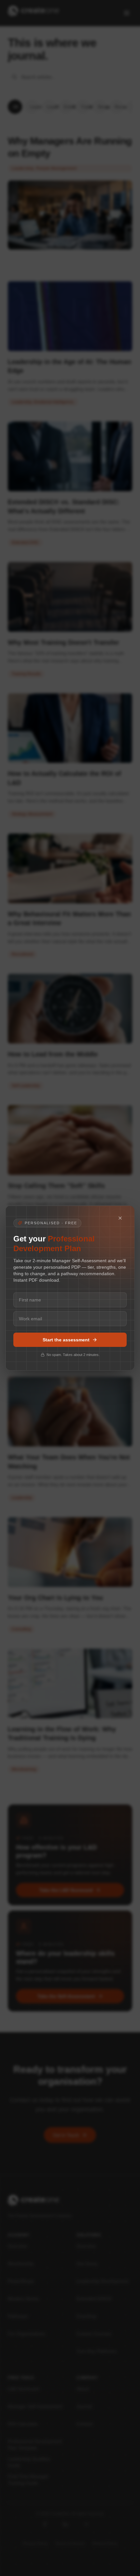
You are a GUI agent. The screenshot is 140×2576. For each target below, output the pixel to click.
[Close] (122, 1218)
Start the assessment (66, 1340)
